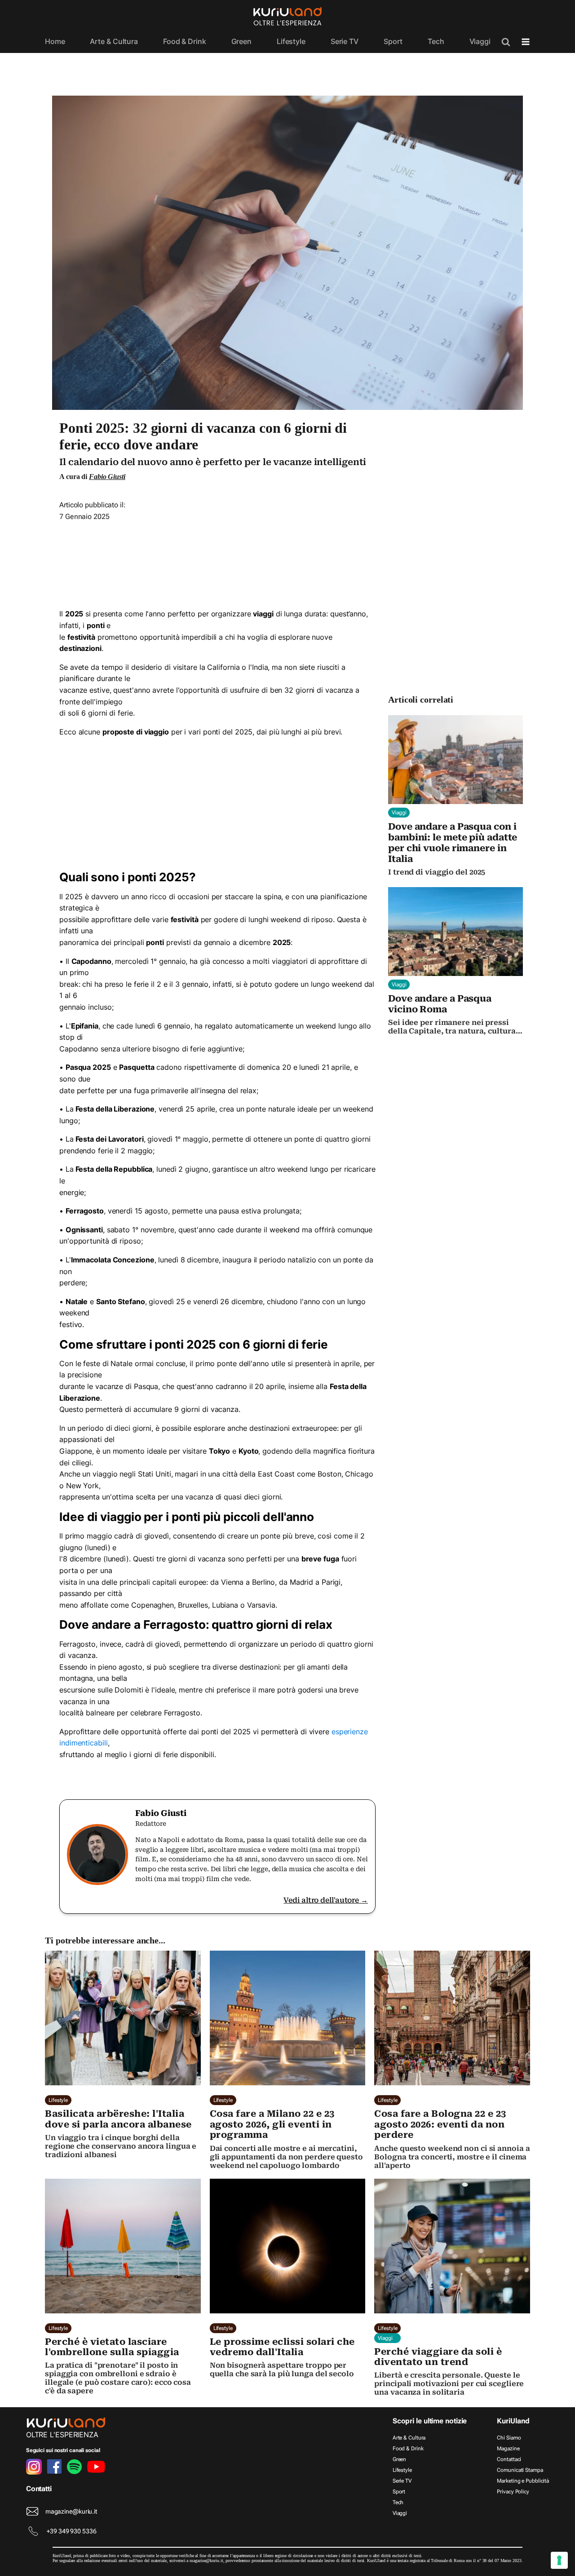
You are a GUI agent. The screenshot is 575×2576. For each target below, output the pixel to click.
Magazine (508, 2449)
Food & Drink (185, 41)
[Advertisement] (217, 562)
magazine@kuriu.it (71, 2511)
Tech (436, 41)
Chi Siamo (509, 2438)
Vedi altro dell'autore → (326, 1900)
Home (55, 41)
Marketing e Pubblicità (523, 2481)
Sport (393, 41)
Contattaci (509, 2459)
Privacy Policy (513, 2492)
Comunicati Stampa (520, 2470)
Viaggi (480, 41)
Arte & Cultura (114, 41)
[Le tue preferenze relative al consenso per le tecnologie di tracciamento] (559, 2560)
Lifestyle (291, 41)
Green (242, 41)
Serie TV (345, 41)
